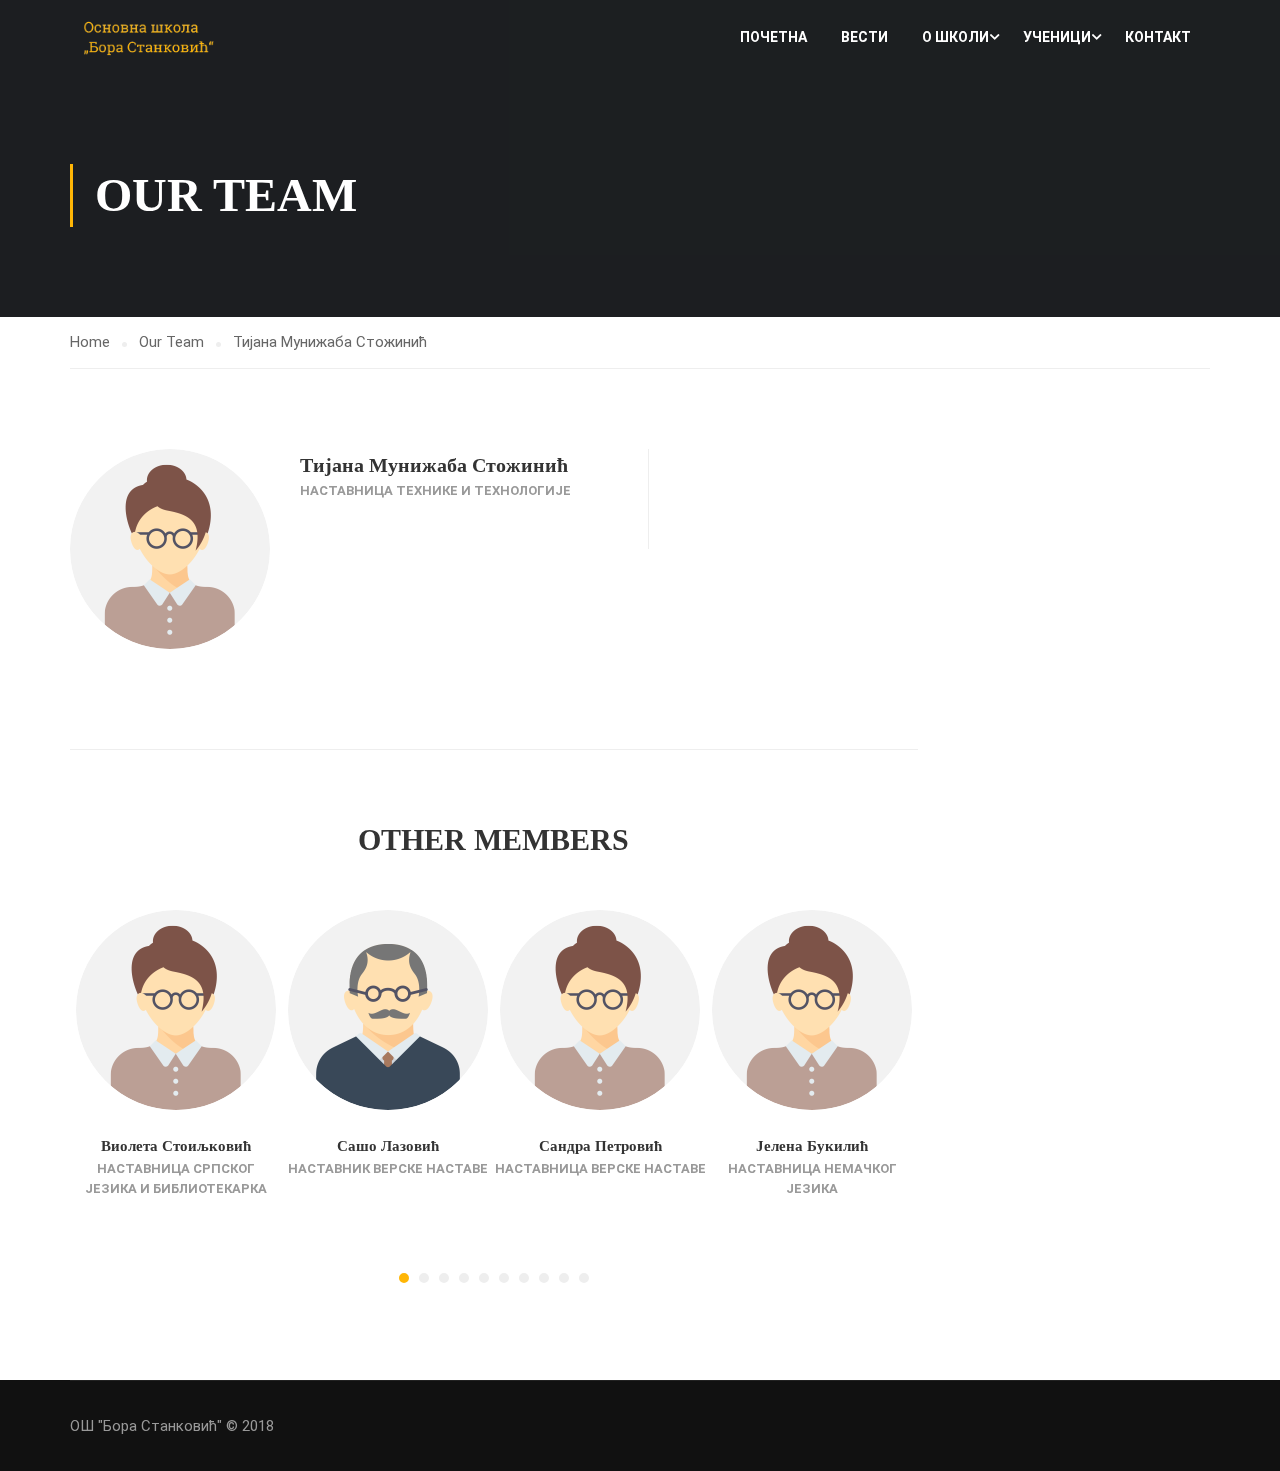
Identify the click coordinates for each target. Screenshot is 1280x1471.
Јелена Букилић (812, 1146)
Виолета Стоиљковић (176, 1146)
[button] (404, 1278)
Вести (864, 37)
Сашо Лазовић (388, 1146)
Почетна (773, 37)
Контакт (1158, 37)
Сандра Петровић (600, 1146)
